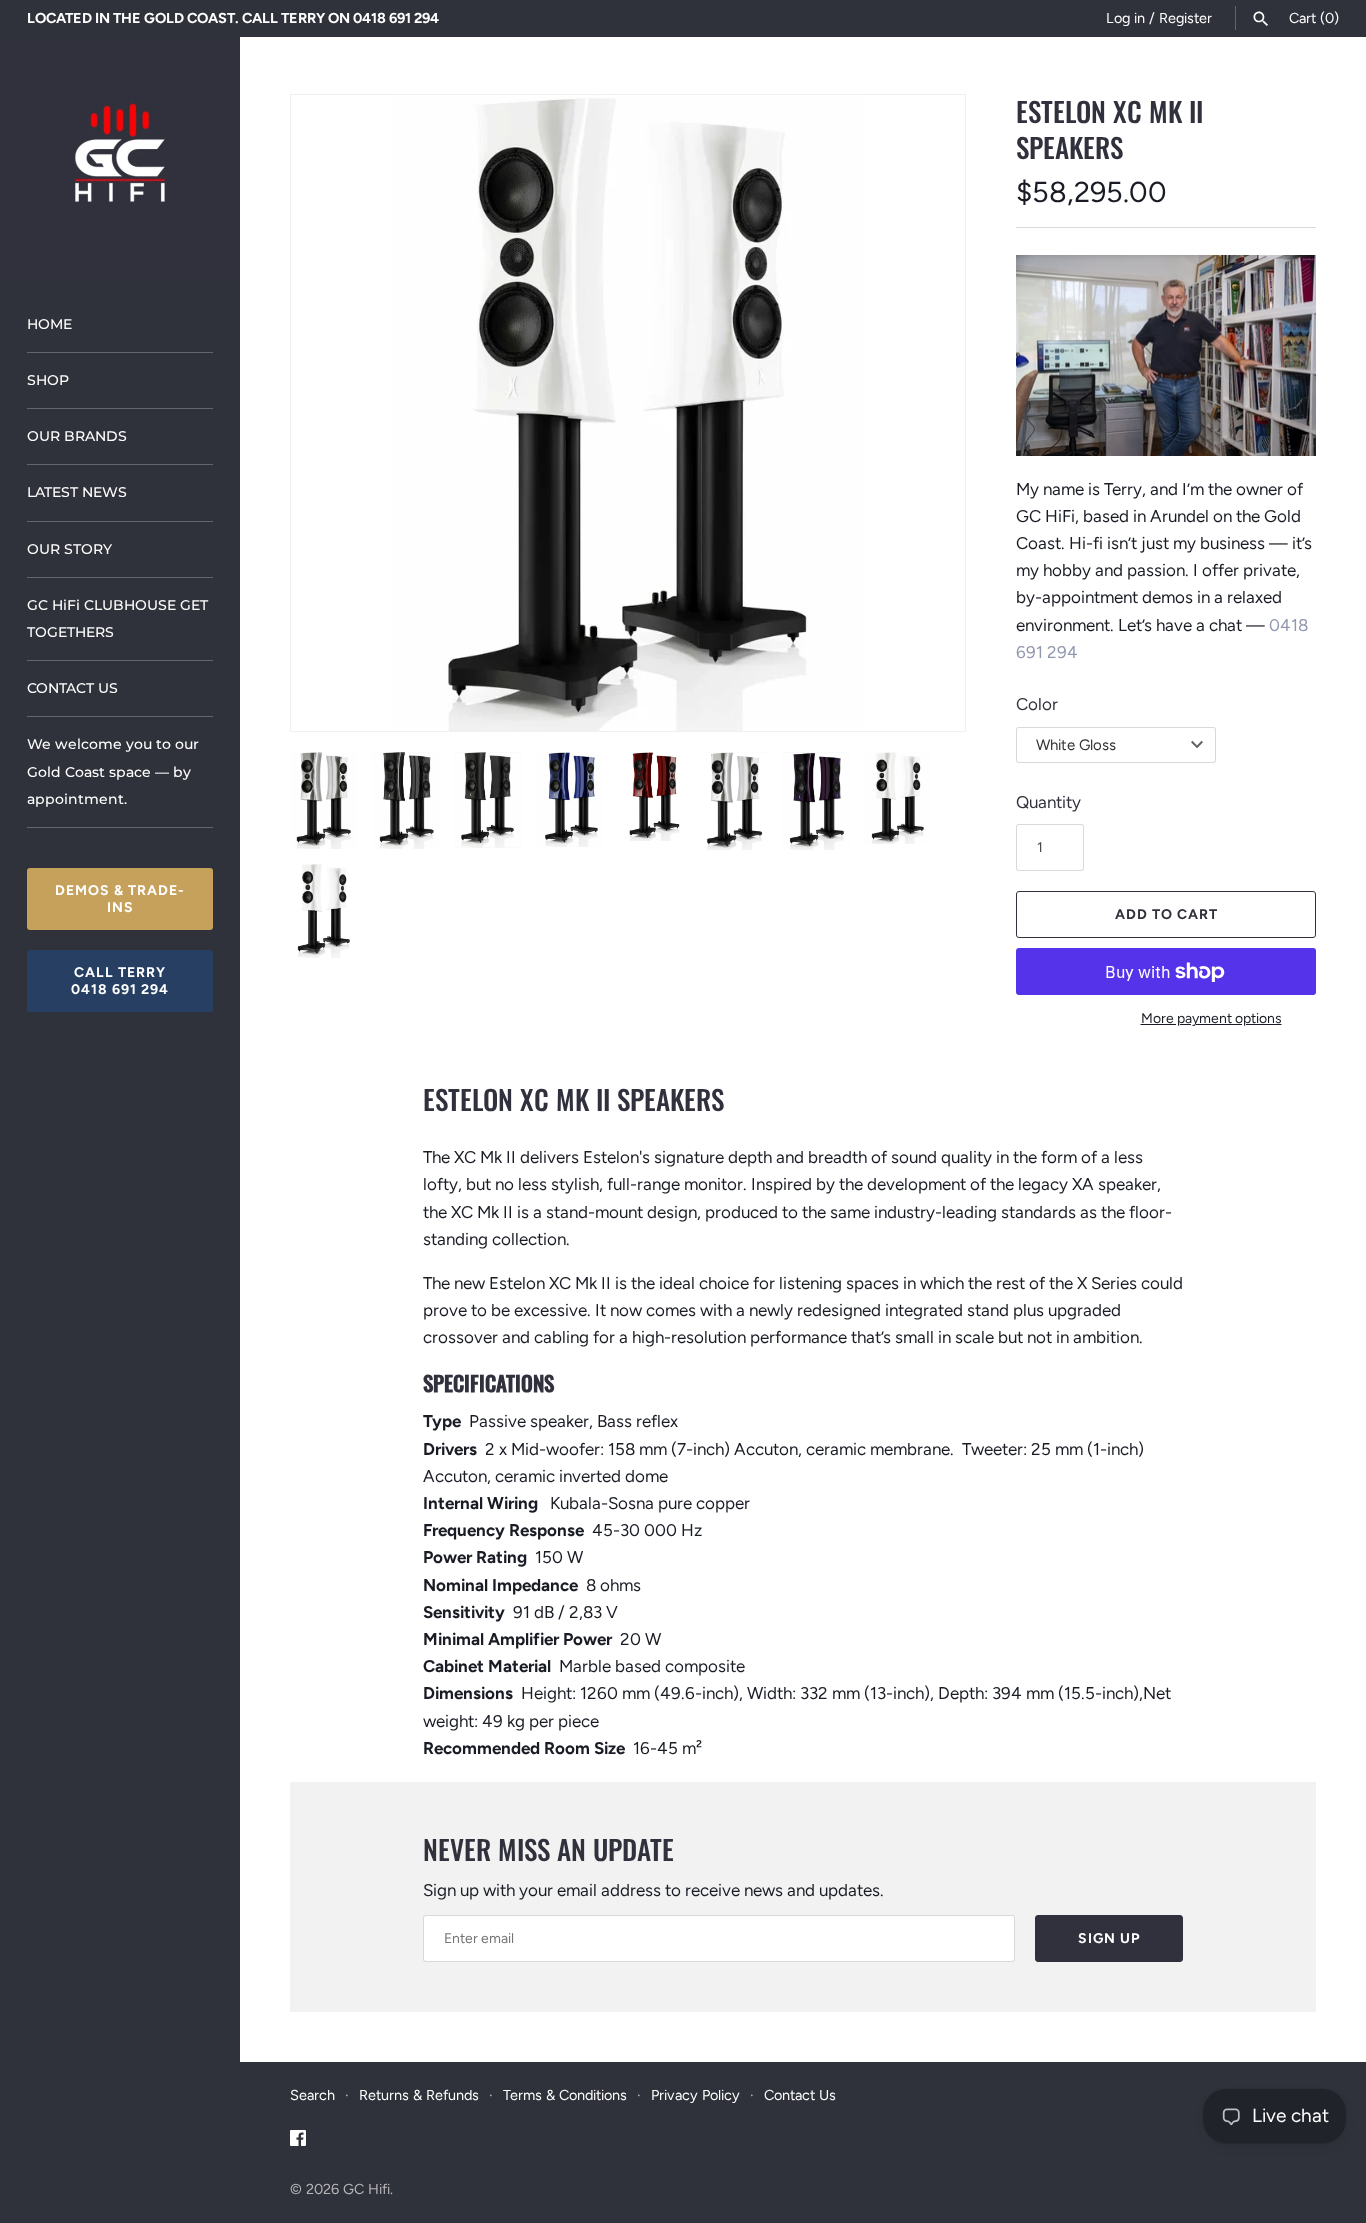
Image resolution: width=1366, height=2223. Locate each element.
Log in (1125, 18)
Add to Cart (1166, 914)
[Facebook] (298, 2142)
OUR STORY (69, 549)
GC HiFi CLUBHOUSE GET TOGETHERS (117, 618)
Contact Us (800, 2095)
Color (1037, 704)
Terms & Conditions (565, 2095)
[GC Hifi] (120, 157)
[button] (333, 413)
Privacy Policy (695, 2095)
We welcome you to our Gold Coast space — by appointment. (113, 771)
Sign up (1109, 1938)
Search (312, 2095)
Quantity (1048, 802)
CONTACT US (72, 688)
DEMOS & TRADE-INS (120, 899)
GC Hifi (366, 2189)
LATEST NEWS (77, 492)
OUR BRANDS (77, 436)
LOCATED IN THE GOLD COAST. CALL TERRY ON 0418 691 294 (233, 18)
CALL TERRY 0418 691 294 (120, 981)
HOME (49, 324)
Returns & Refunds (419, 2095)
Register (1185, 18)
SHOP (48, 380)
